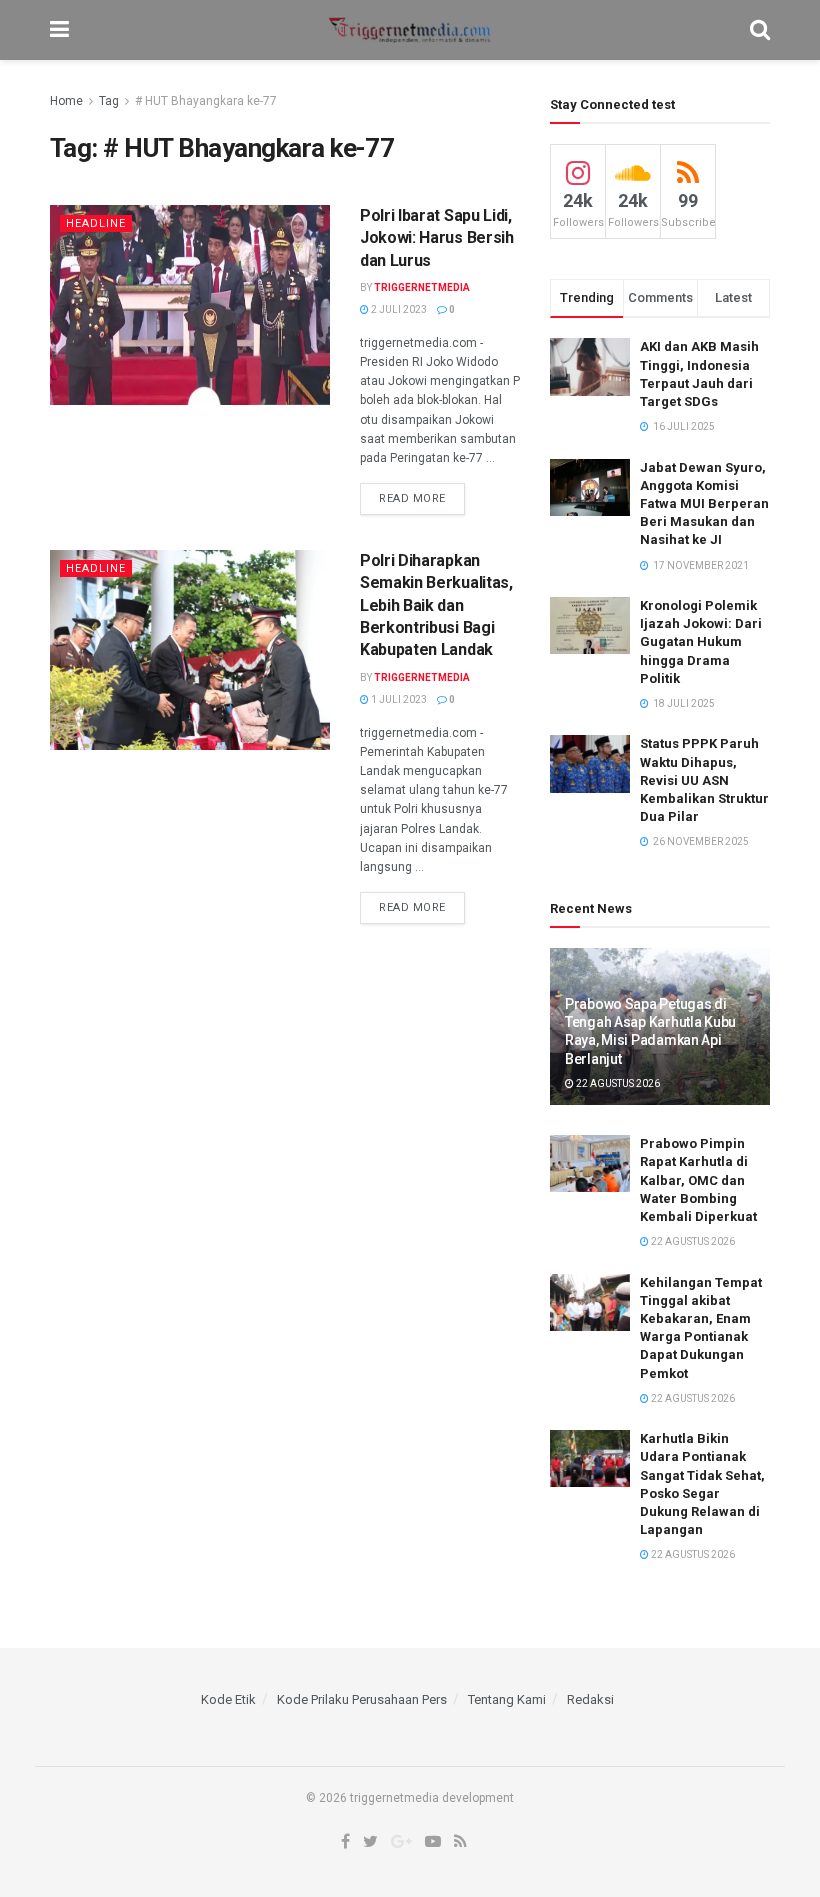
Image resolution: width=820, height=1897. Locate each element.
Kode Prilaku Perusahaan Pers (362, 1699)
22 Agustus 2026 (617, 1083)
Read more (412, 498)
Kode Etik (228, 1699)
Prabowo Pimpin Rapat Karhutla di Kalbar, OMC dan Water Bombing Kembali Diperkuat (698, 1180)
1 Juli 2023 (398, 699)
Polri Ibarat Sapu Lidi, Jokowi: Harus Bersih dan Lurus (437, 238)
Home (66, 101)
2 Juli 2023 (398, 309)
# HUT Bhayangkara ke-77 (206, 101)
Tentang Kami (507, 1699)
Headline (96, 223)
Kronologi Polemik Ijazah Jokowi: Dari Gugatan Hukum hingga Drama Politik (701, 642)
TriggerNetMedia (422, 287)
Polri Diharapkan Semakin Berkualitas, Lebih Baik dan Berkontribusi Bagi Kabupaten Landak (436, 605)
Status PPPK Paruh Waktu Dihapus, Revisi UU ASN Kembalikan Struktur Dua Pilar (704, 780)
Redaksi (590, 1699)
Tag (109, 101)
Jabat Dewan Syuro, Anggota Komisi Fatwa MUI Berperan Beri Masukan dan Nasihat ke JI (704, 504)
